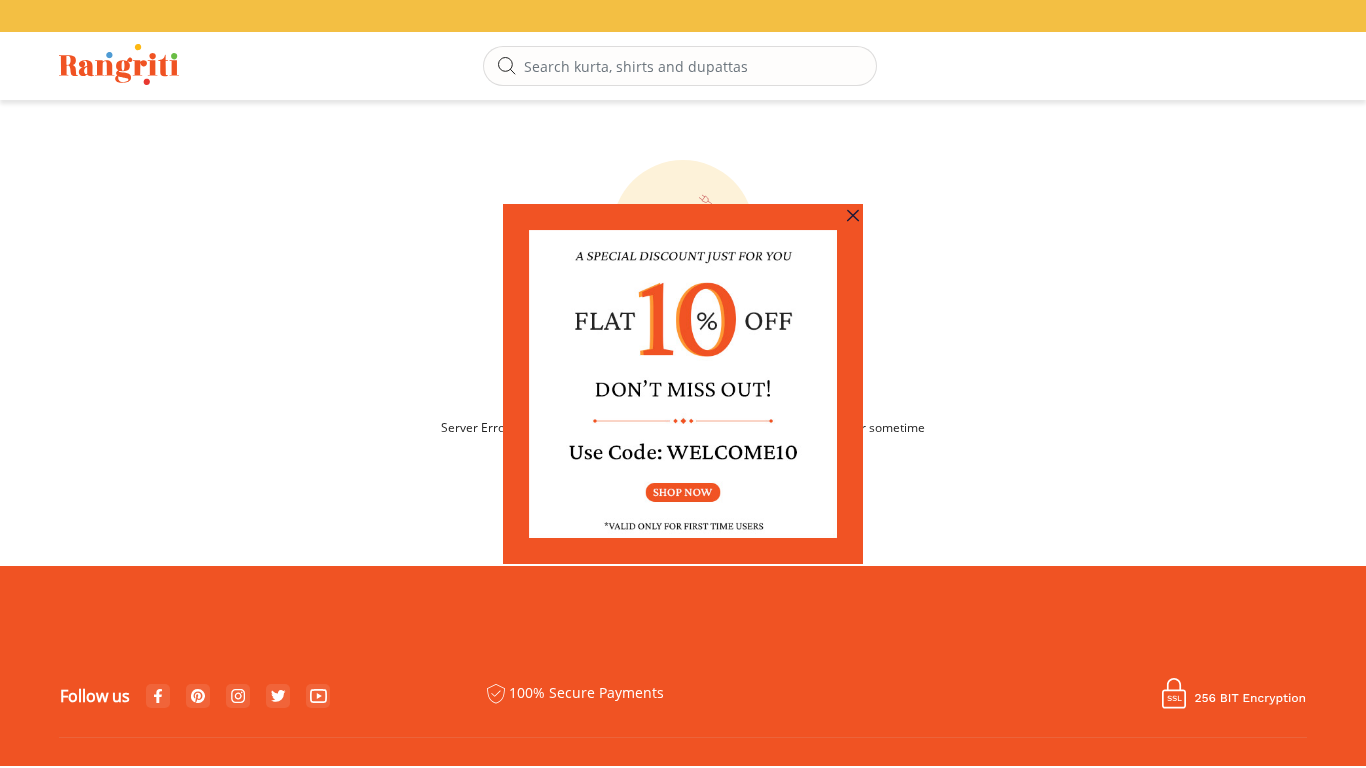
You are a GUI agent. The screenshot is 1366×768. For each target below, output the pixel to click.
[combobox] (680, 66)
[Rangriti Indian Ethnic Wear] (119, 66)
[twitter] (278, 696)
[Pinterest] (198, 697)
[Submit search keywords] (507, 67)
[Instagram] (238, 697)
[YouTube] (318, 697)
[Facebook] (158, 697)
